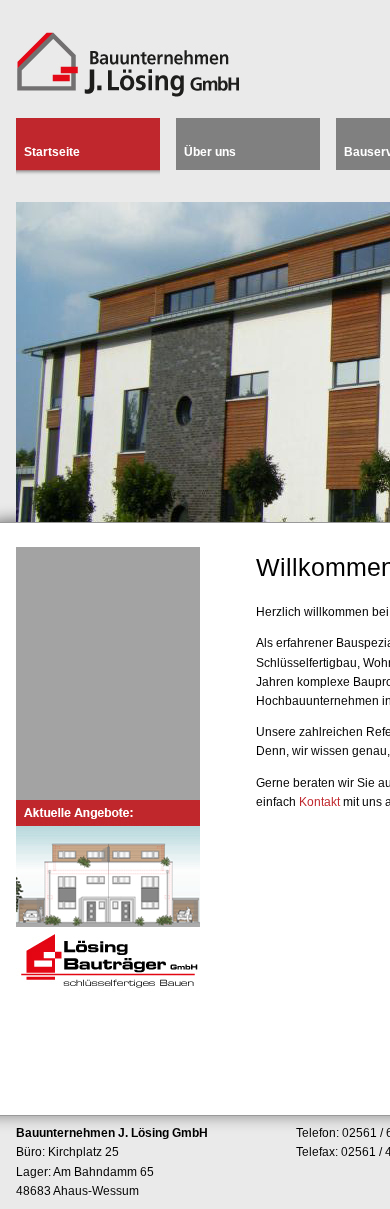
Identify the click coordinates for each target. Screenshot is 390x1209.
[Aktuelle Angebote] (108, 898)
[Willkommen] (128, 98)
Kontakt (319, 802)
